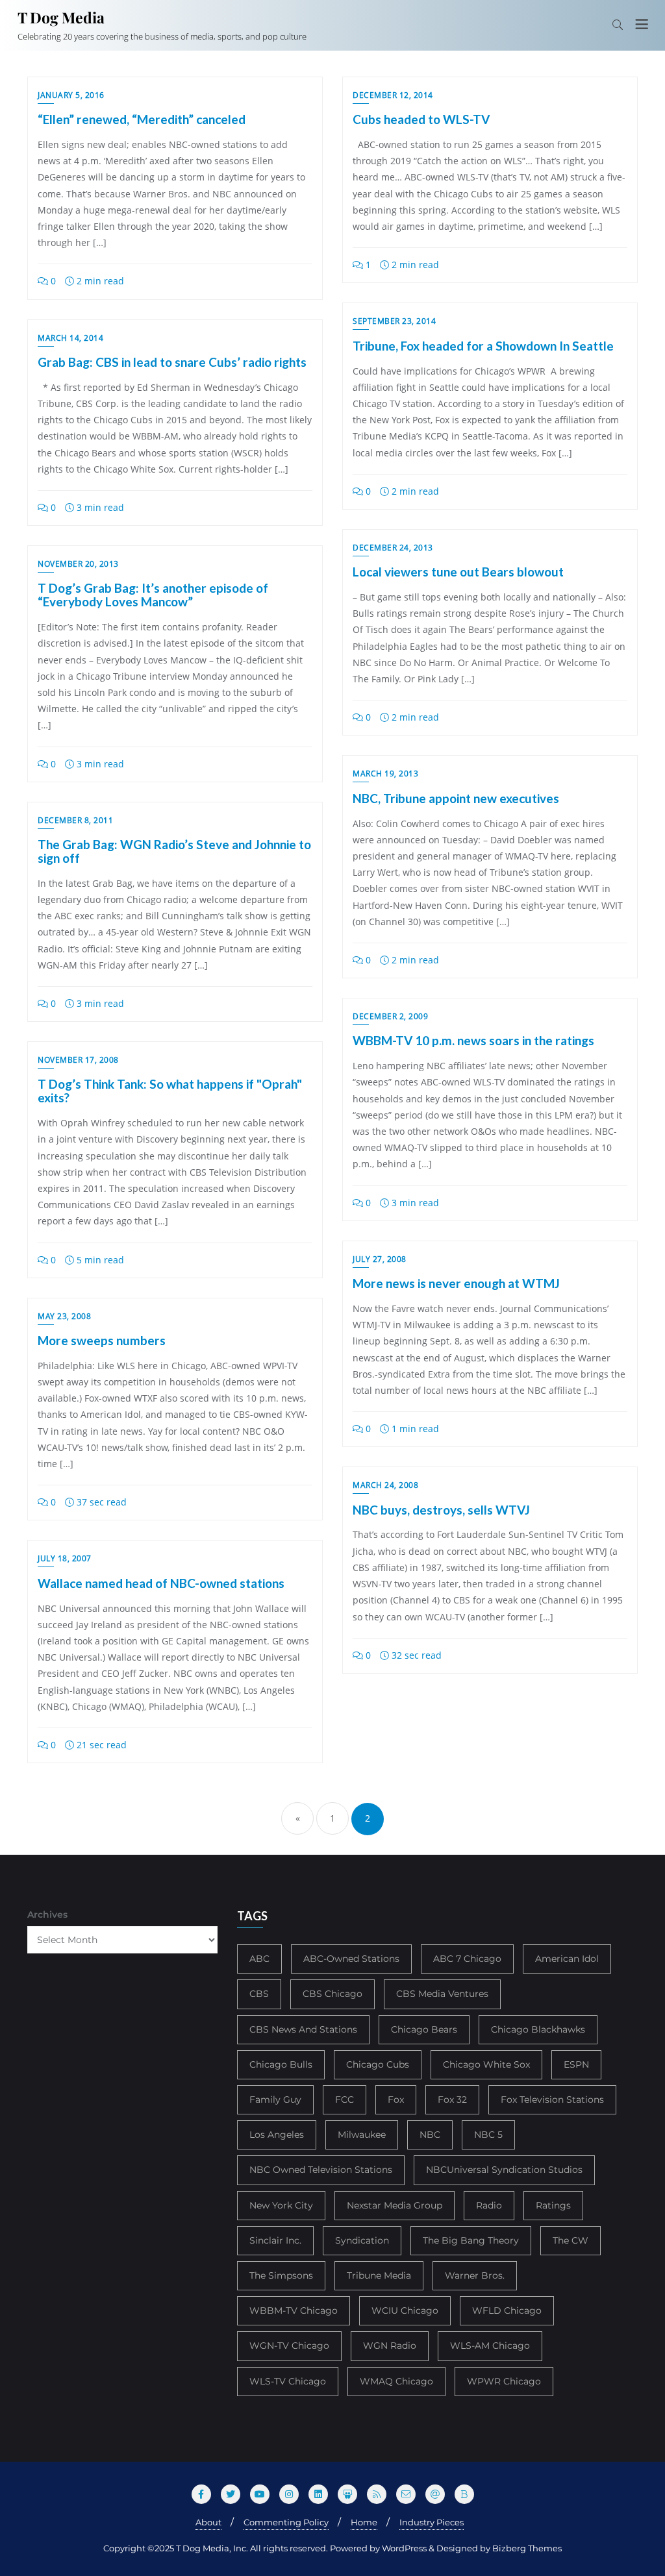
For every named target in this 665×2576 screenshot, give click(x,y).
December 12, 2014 (393, 95)
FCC (345, 2099)
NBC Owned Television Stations (321, 2170)
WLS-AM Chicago (490, 2346)
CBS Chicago (332, 1994)
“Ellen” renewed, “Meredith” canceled (142, 119)
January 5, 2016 (71, 95)
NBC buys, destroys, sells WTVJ (441, 1510)
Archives (47, 1914)
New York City (281, 2205)
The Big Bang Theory (471, 2240)
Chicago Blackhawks (538, 2029)
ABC (259, 1959)
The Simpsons (281, 2275)
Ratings (553, 2205)
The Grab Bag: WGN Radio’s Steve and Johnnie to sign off (174, 851)
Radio (489, 2205)
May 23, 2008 (64, 1316)
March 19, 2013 (385, 774)
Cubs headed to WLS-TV (421, 119)
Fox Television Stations (552, 2099)
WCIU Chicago (405, 2310)
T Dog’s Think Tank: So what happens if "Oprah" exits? (170, 1091)
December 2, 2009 (390, 1016)
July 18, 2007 (65, 1558)
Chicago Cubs (378, 2064)
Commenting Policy (286, 2522)
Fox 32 (452, 2099)
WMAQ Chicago (396, 2381)
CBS (259, 1994)
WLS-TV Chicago (288, 2381)
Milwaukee (362, 2135)
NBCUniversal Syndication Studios (504, 2170)
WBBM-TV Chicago (294, 2310)
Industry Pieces (432, 2522)
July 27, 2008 (380, 1259)
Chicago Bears (424, 2029)
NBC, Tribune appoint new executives (456, 798)
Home (364, 2522)
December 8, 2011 (75, 820)
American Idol (567, 1959)
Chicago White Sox (486, 2064)
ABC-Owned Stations (351, 1959)
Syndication (362, 2240)
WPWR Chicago (504, 2381)
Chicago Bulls (281, 2064)
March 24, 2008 (385, 1485)
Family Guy (275, 2099)
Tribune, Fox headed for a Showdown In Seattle (483, 346)
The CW (571, 2240)
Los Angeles (277, 2135)
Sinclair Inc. (275, 2240)
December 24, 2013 (393, 548)
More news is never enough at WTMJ (456, 1283)
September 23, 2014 (394, 321)
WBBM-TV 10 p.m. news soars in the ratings (473, 1040)
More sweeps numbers (102, 1340)
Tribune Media (379, 2275)
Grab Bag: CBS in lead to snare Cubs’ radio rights (172, 362)
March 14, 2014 (70, 338)
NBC (430, 2135)
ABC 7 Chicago (467, 1959)
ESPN (576, 2064)
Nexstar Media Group (395, 2205)
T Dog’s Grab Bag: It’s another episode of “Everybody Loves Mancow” (153, 595)
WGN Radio (390, 2346)
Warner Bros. (475, 2275)
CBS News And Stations (303, 2029)
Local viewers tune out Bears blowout (458, 572)
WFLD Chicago (507, 2310)
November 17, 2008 (78, 1060)
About (208, 2522)
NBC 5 (488, 2135)
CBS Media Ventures (442, 1994)
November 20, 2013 (78, 564)
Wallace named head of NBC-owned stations (161, 1583)
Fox (396, 2099)
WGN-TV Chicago (289, 2346)
